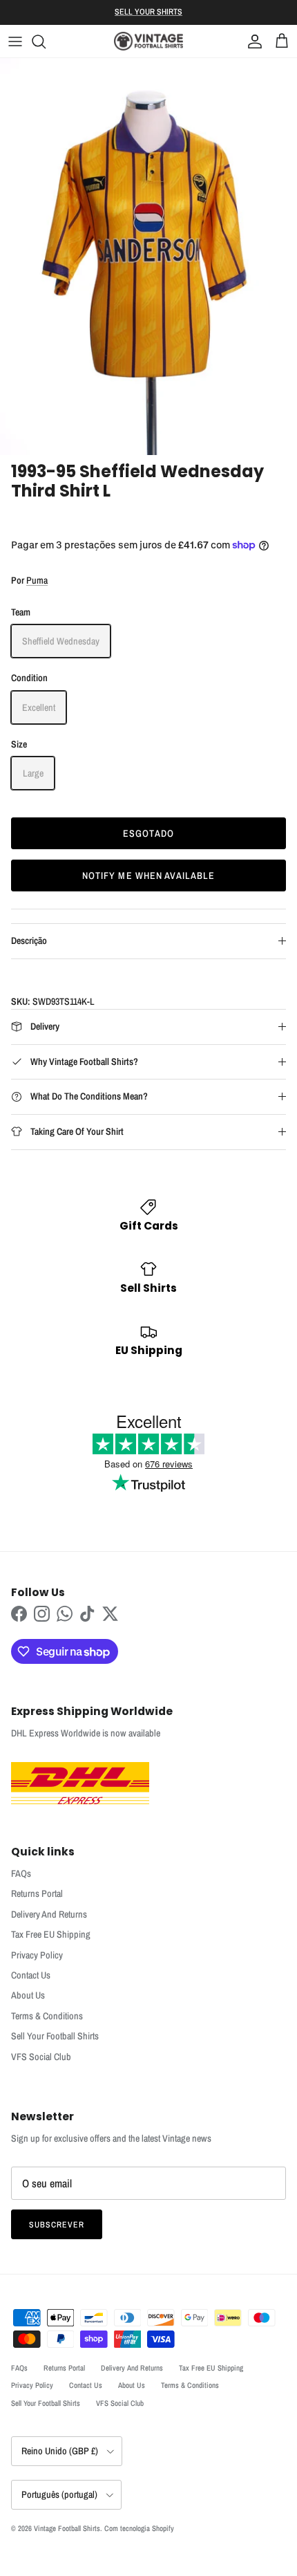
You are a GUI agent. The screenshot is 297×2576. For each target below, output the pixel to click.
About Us (28, 1995)
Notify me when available (149, 875)
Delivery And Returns (49, 1914)
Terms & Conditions (47, 2016)
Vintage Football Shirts (67, 2528)
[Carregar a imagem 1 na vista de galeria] (148, 256)
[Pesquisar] (46, 41)
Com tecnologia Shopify (139, 2528)
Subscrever (57, 2225)
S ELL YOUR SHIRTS (148, 12)
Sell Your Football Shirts (55, 2036)
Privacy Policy (37, 1955)
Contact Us (31, 1975)
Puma (37, 580)
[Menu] (15, 41)
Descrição (29, 940)
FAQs (21, 1873)
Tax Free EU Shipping (51, 1934)
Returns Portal (37, 1893)
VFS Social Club (41, 2057)
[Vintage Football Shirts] (148, 41)
